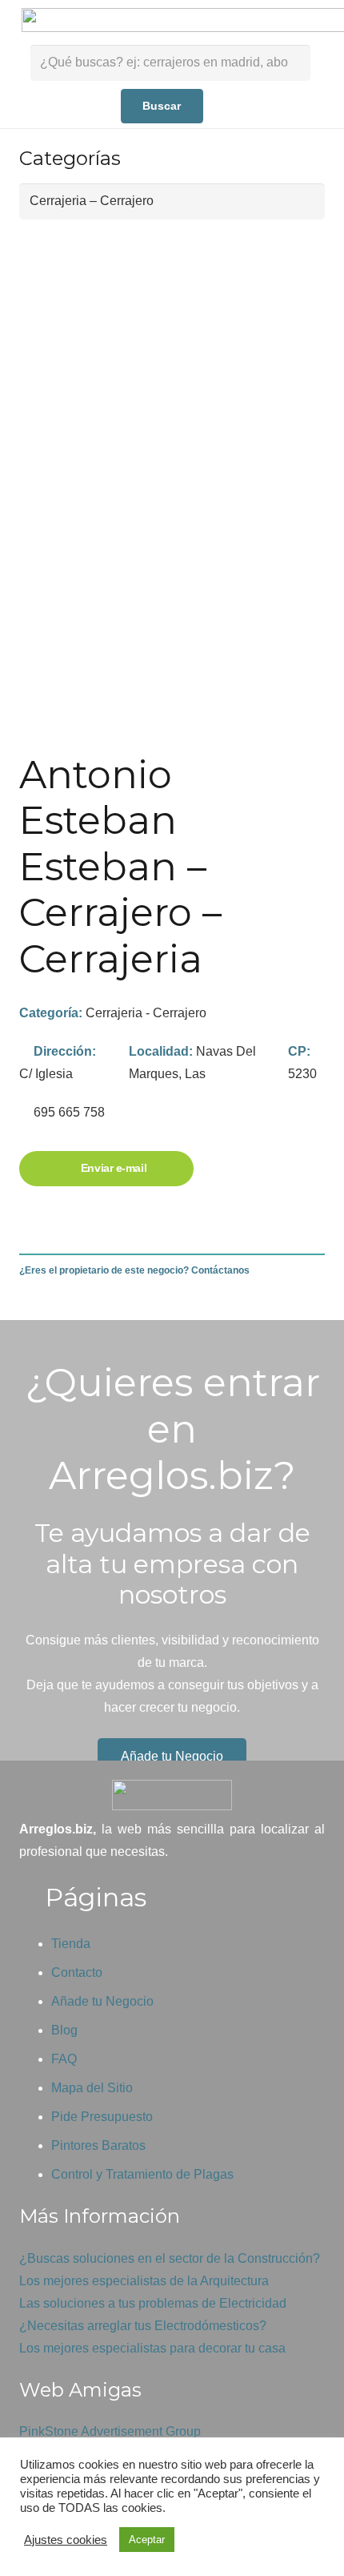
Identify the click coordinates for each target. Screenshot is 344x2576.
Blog (64, 2030)
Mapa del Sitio (92, 2088)
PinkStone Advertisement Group (110, 2431)
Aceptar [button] (147, 2540)
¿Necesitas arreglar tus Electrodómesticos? (143, 2326)
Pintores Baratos (98, 2145)
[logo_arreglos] (172, 1795)
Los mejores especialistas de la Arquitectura (144, 2281)
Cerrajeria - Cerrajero (146, 1013)
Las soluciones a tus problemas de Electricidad (153, 2303)
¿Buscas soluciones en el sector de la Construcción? (170, 2258)
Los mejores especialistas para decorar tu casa (152, 2348)
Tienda (71, 1944)
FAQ (64, 2059)
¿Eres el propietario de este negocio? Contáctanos (134, 1270)
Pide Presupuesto (102, 2117)
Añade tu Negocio (102, 2001)
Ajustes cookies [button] (66, 2540)
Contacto (77, 1972)
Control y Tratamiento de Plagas (142, 2174)
